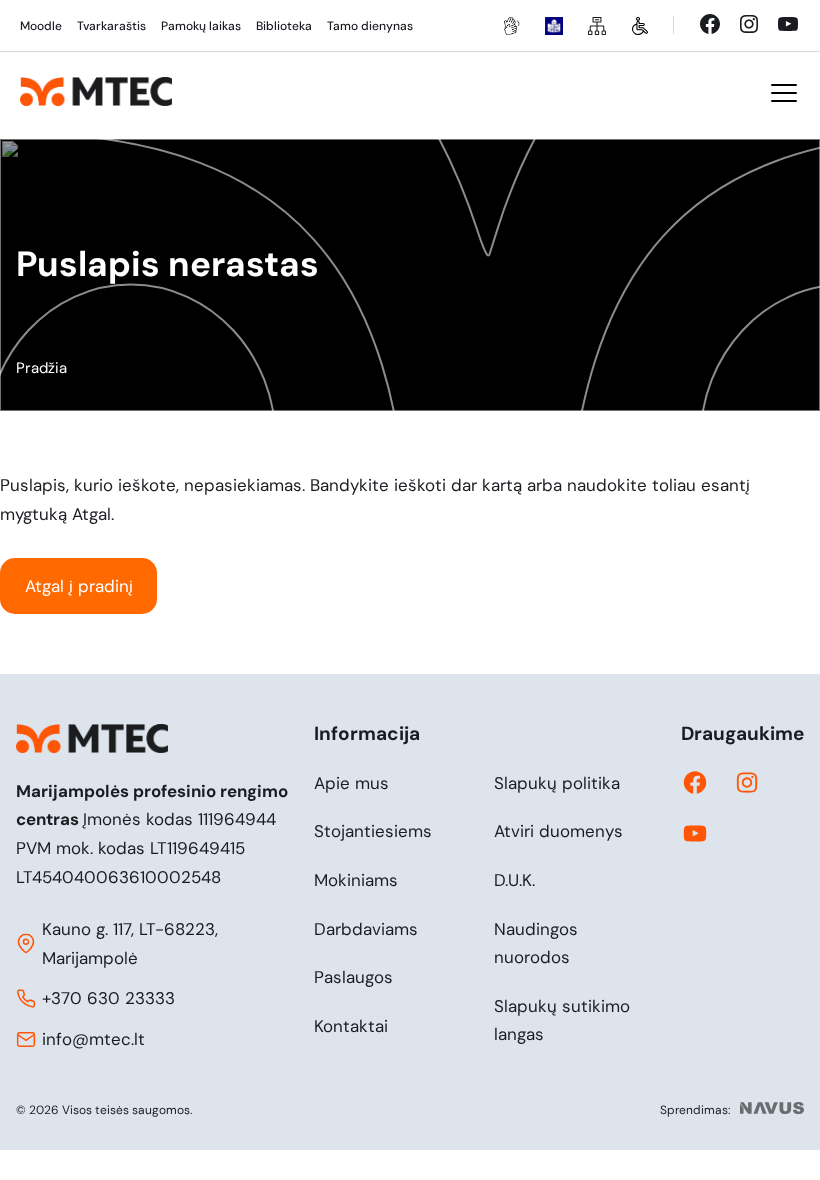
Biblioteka (284, 26)
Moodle (41, 26)
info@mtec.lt (93, 1039)
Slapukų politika (557, 783)
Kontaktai (351, 1026)
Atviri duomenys (558, 831)
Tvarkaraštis (111, 26)
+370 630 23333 (108, 998)
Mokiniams (356, 880)
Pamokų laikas (201, 26)
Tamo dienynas (370, 26)
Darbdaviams (366, 929)
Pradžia (41, 368)
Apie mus (351, 783)
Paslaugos (353, 977)
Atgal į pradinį (79, 586)
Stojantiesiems (373, 831)
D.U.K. (514, 880)
